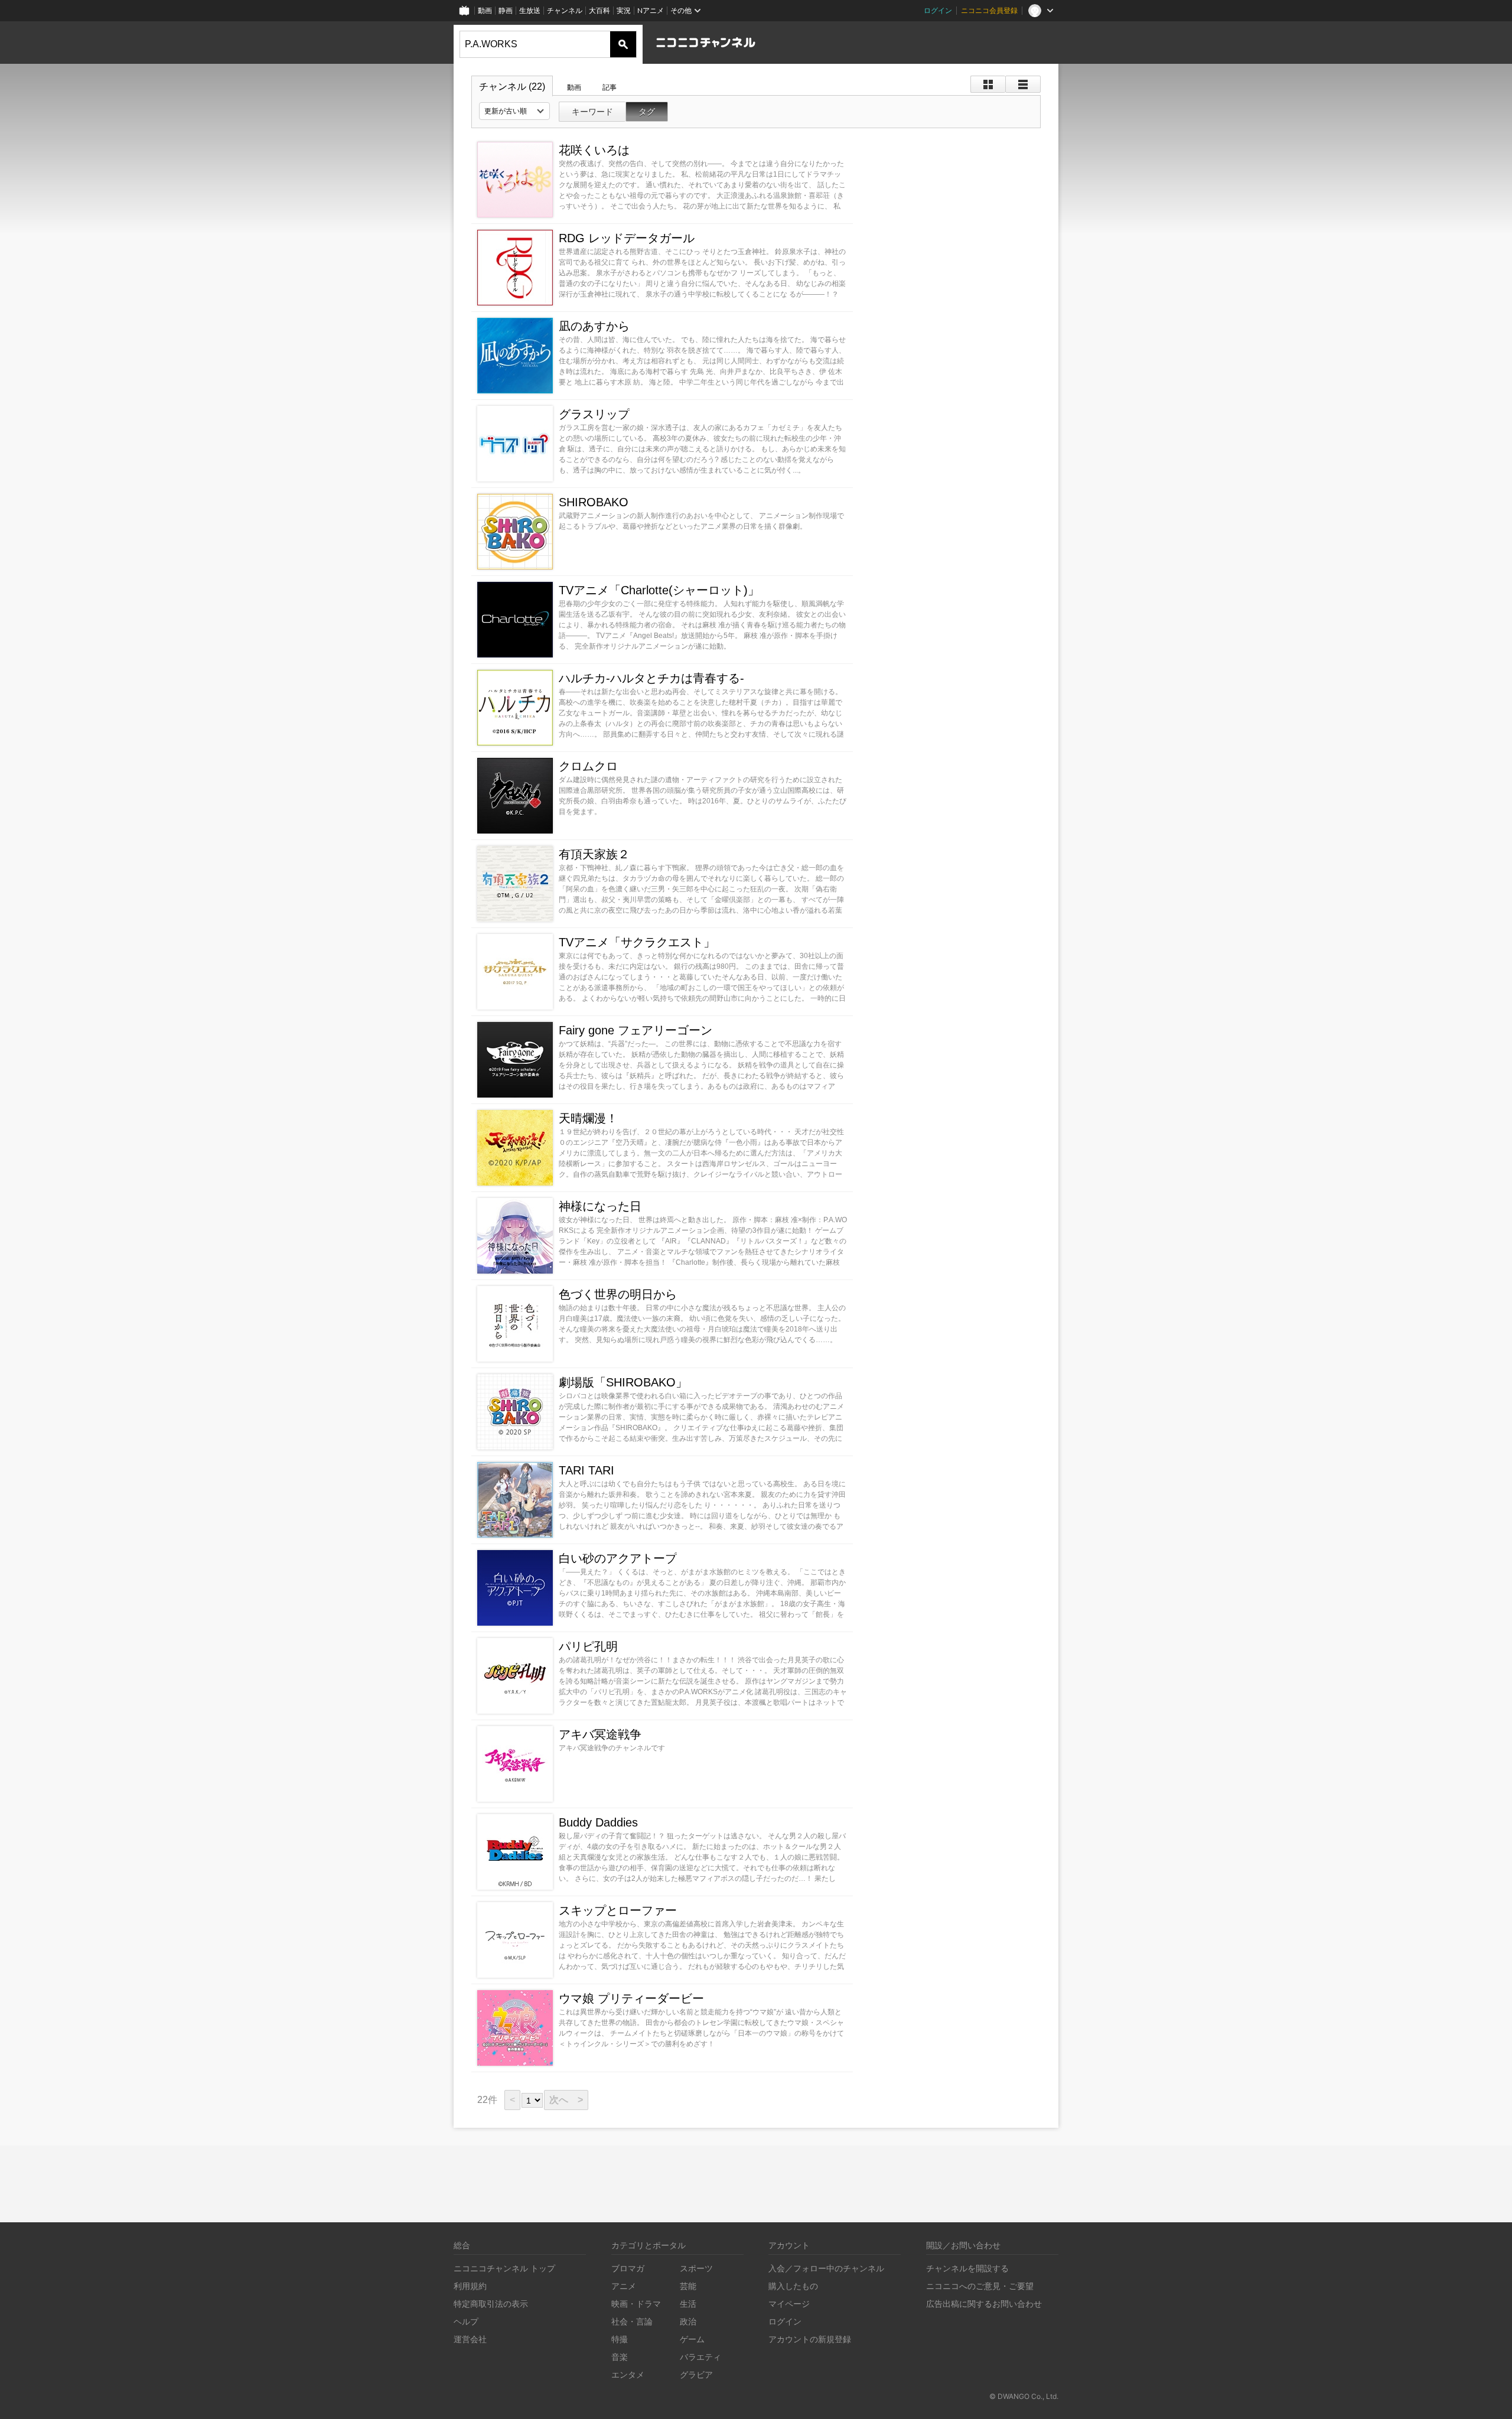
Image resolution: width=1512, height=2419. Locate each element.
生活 (688, 2304)
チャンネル (565, 10)
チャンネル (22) (512, 87)
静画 (506, 10)
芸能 (688, 2286)
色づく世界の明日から (618, 1294)
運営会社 (470, 2339)
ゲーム (692, 2339)
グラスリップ (594, 414)
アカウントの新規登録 (810, 2339)
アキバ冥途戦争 (600, 1734)
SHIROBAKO (594, 502)
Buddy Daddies (598, 1822)
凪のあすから (594, 326)
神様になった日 (600, 1206)
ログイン (938, 10)
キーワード (592, 112)
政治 (688, 2321)
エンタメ (628, 2374)
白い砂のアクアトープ (618, 1558)
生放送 (530, 10)
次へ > (566, 2100)
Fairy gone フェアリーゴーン (636, 1030)
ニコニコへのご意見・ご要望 (980, 2286)
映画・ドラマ (636, 2304)
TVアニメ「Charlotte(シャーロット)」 (659, 590)
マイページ (789, 2304)
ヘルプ (466, 2321)
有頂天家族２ (594, 854)
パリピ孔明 (588, 1646)
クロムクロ (588, 766)
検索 (623, 44)
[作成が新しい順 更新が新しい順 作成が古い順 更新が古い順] (514, 111)
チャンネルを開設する (967, 2268)
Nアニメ (651, 10)
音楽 (620, 2357)
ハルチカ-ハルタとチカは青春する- (651, 678)
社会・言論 (632, 2321)
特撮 (620, 2339)
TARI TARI (586, 1470)
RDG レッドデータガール (627, 238)
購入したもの (793, 2286)
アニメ (624, 2286)
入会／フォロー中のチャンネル (826, 2268)
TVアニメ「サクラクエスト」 (637, 942)
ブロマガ (628, 2268)
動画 (485, 10)
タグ (647, 112)
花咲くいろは (594, 150)
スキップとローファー (618, 1910)
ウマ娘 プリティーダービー (631, 1998)
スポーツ (696, 2268)
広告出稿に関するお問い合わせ (984, 2304)
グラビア (696, 2374)
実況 (624, 10)
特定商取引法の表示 (491, 2304)
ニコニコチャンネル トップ (504, 2268)
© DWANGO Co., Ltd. (1024, 2396)
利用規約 (470, 2286)
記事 (610, 87)
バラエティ (700, 2357)
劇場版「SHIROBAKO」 (623, 1382)
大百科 (599, 10)
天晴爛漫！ (588, 1118)
